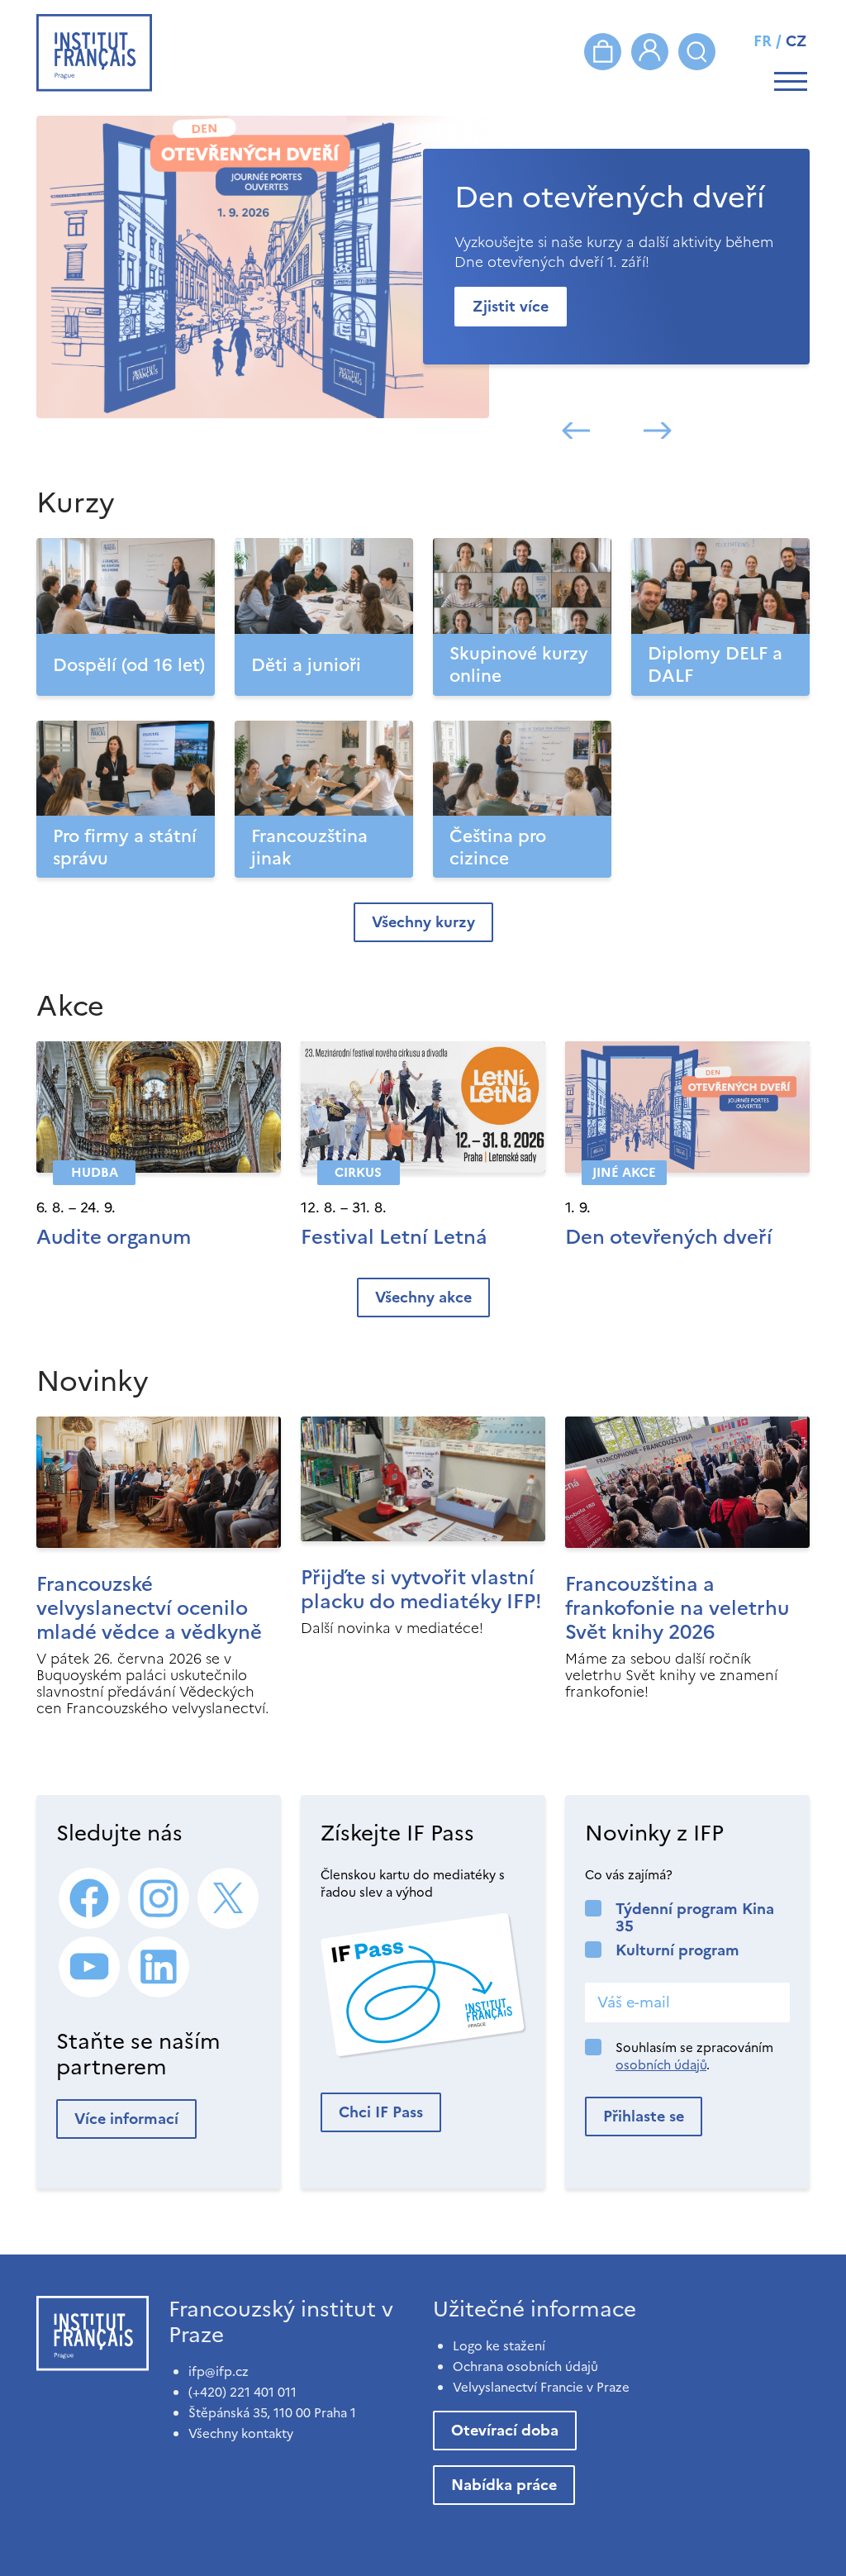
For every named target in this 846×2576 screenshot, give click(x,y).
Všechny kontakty (241, 2433)
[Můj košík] (603, 52)
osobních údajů (661, 2065)
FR (763, 41)
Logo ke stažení (499, 2346)
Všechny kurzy (423, 922)
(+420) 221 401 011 (242, 2392)
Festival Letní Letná (394, 1237)
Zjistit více (511, 306)
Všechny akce (423, 1297)
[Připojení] (650, 52)
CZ (796, 41)
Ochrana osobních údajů (525, 2366)
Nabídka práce (504, 2485)
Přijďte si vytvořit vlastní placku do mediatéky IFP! (421, 1590)
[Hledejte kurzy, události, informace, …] (697, 52)
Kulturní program (677, 1950)
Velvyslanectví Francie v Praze (541, 2387)
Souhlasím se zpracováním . (694, 2056)
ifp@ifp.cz (219, 2371)
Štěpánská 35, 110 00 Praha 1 (272, 2413)
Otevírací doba (505, 2430)
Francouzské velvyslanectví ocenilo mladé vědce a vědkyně (149, 1608)
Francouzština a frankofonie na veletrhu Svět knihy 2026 (677, 1608)
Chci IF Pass (381, 2112)
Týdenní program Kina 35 (695, 1917)
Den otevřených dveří (669, 1237)
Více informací (126, 2119)
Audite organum (114, 1237)
